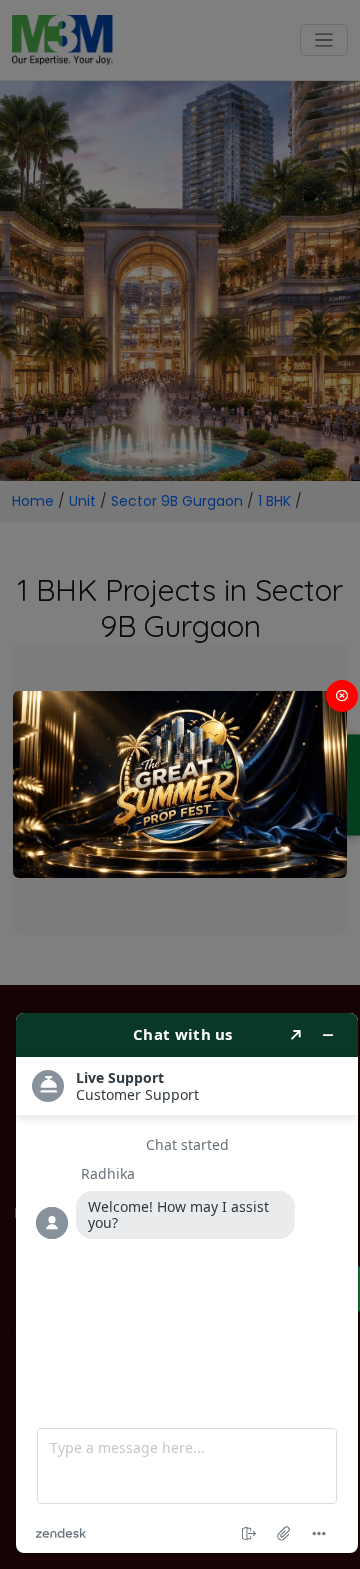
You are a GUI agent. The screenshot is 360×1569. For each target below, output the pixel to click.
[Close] (342, 696)
